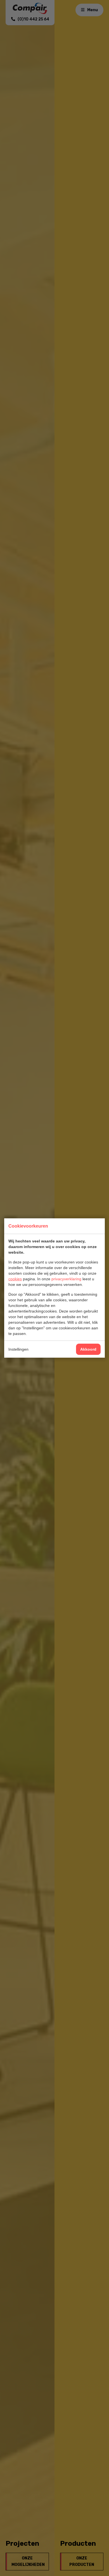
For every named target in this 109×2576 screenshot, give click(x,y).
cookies (15, 1279)
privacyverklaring (66, 1279)
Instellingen (18, 1349)
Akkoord (88, 1349)
